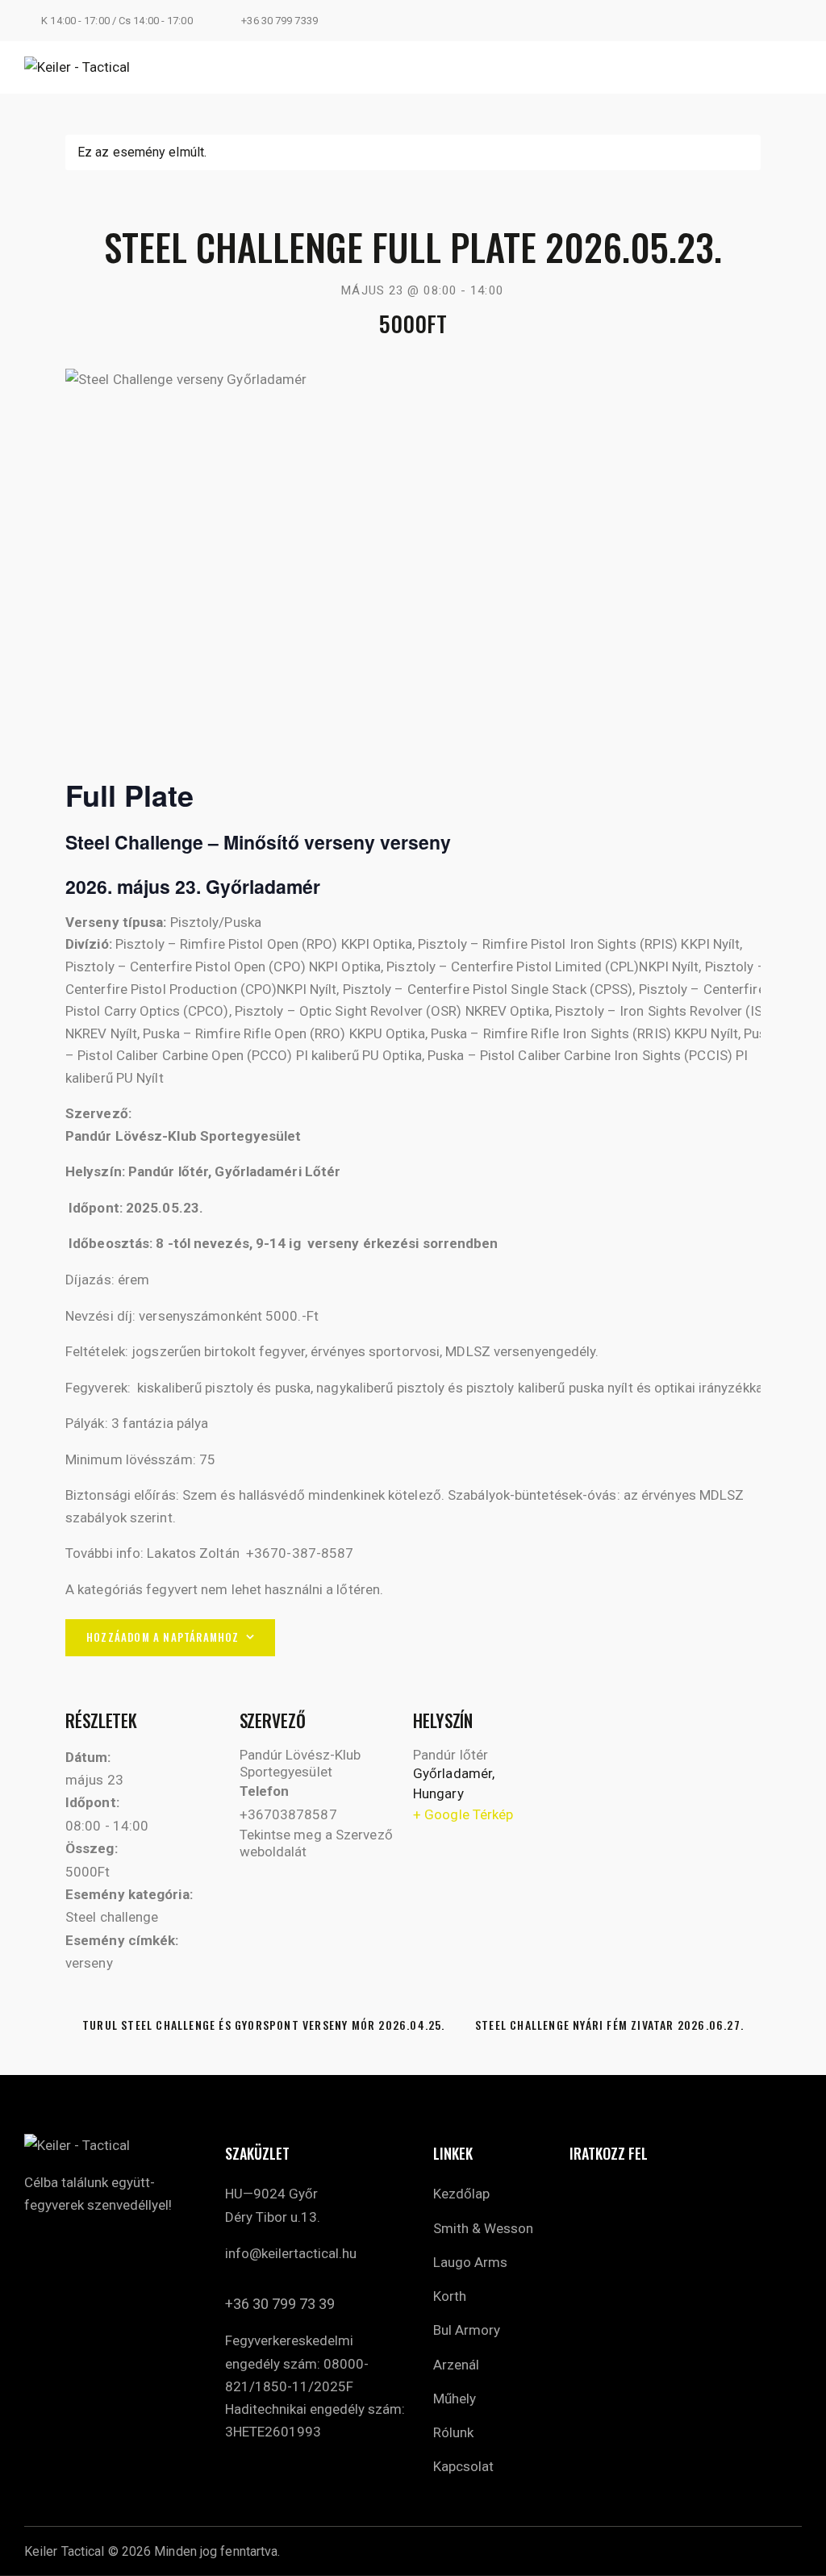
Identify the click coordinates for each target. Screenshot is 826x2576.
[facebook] (40, 2246)
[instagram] (756, 21)
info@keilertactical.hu (291, 2253)
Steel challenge (112, 1917)
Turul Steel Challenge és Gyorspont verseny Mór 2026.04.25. (262, 2025)
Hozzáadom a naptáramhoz (163, 1637)
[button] (795, 67)
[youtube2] (795, 21)
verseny (89, 1963)
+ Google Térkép (463, 1814)
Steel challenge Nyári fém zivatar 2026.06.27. (611, 2025)
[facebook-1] (717, 21)
